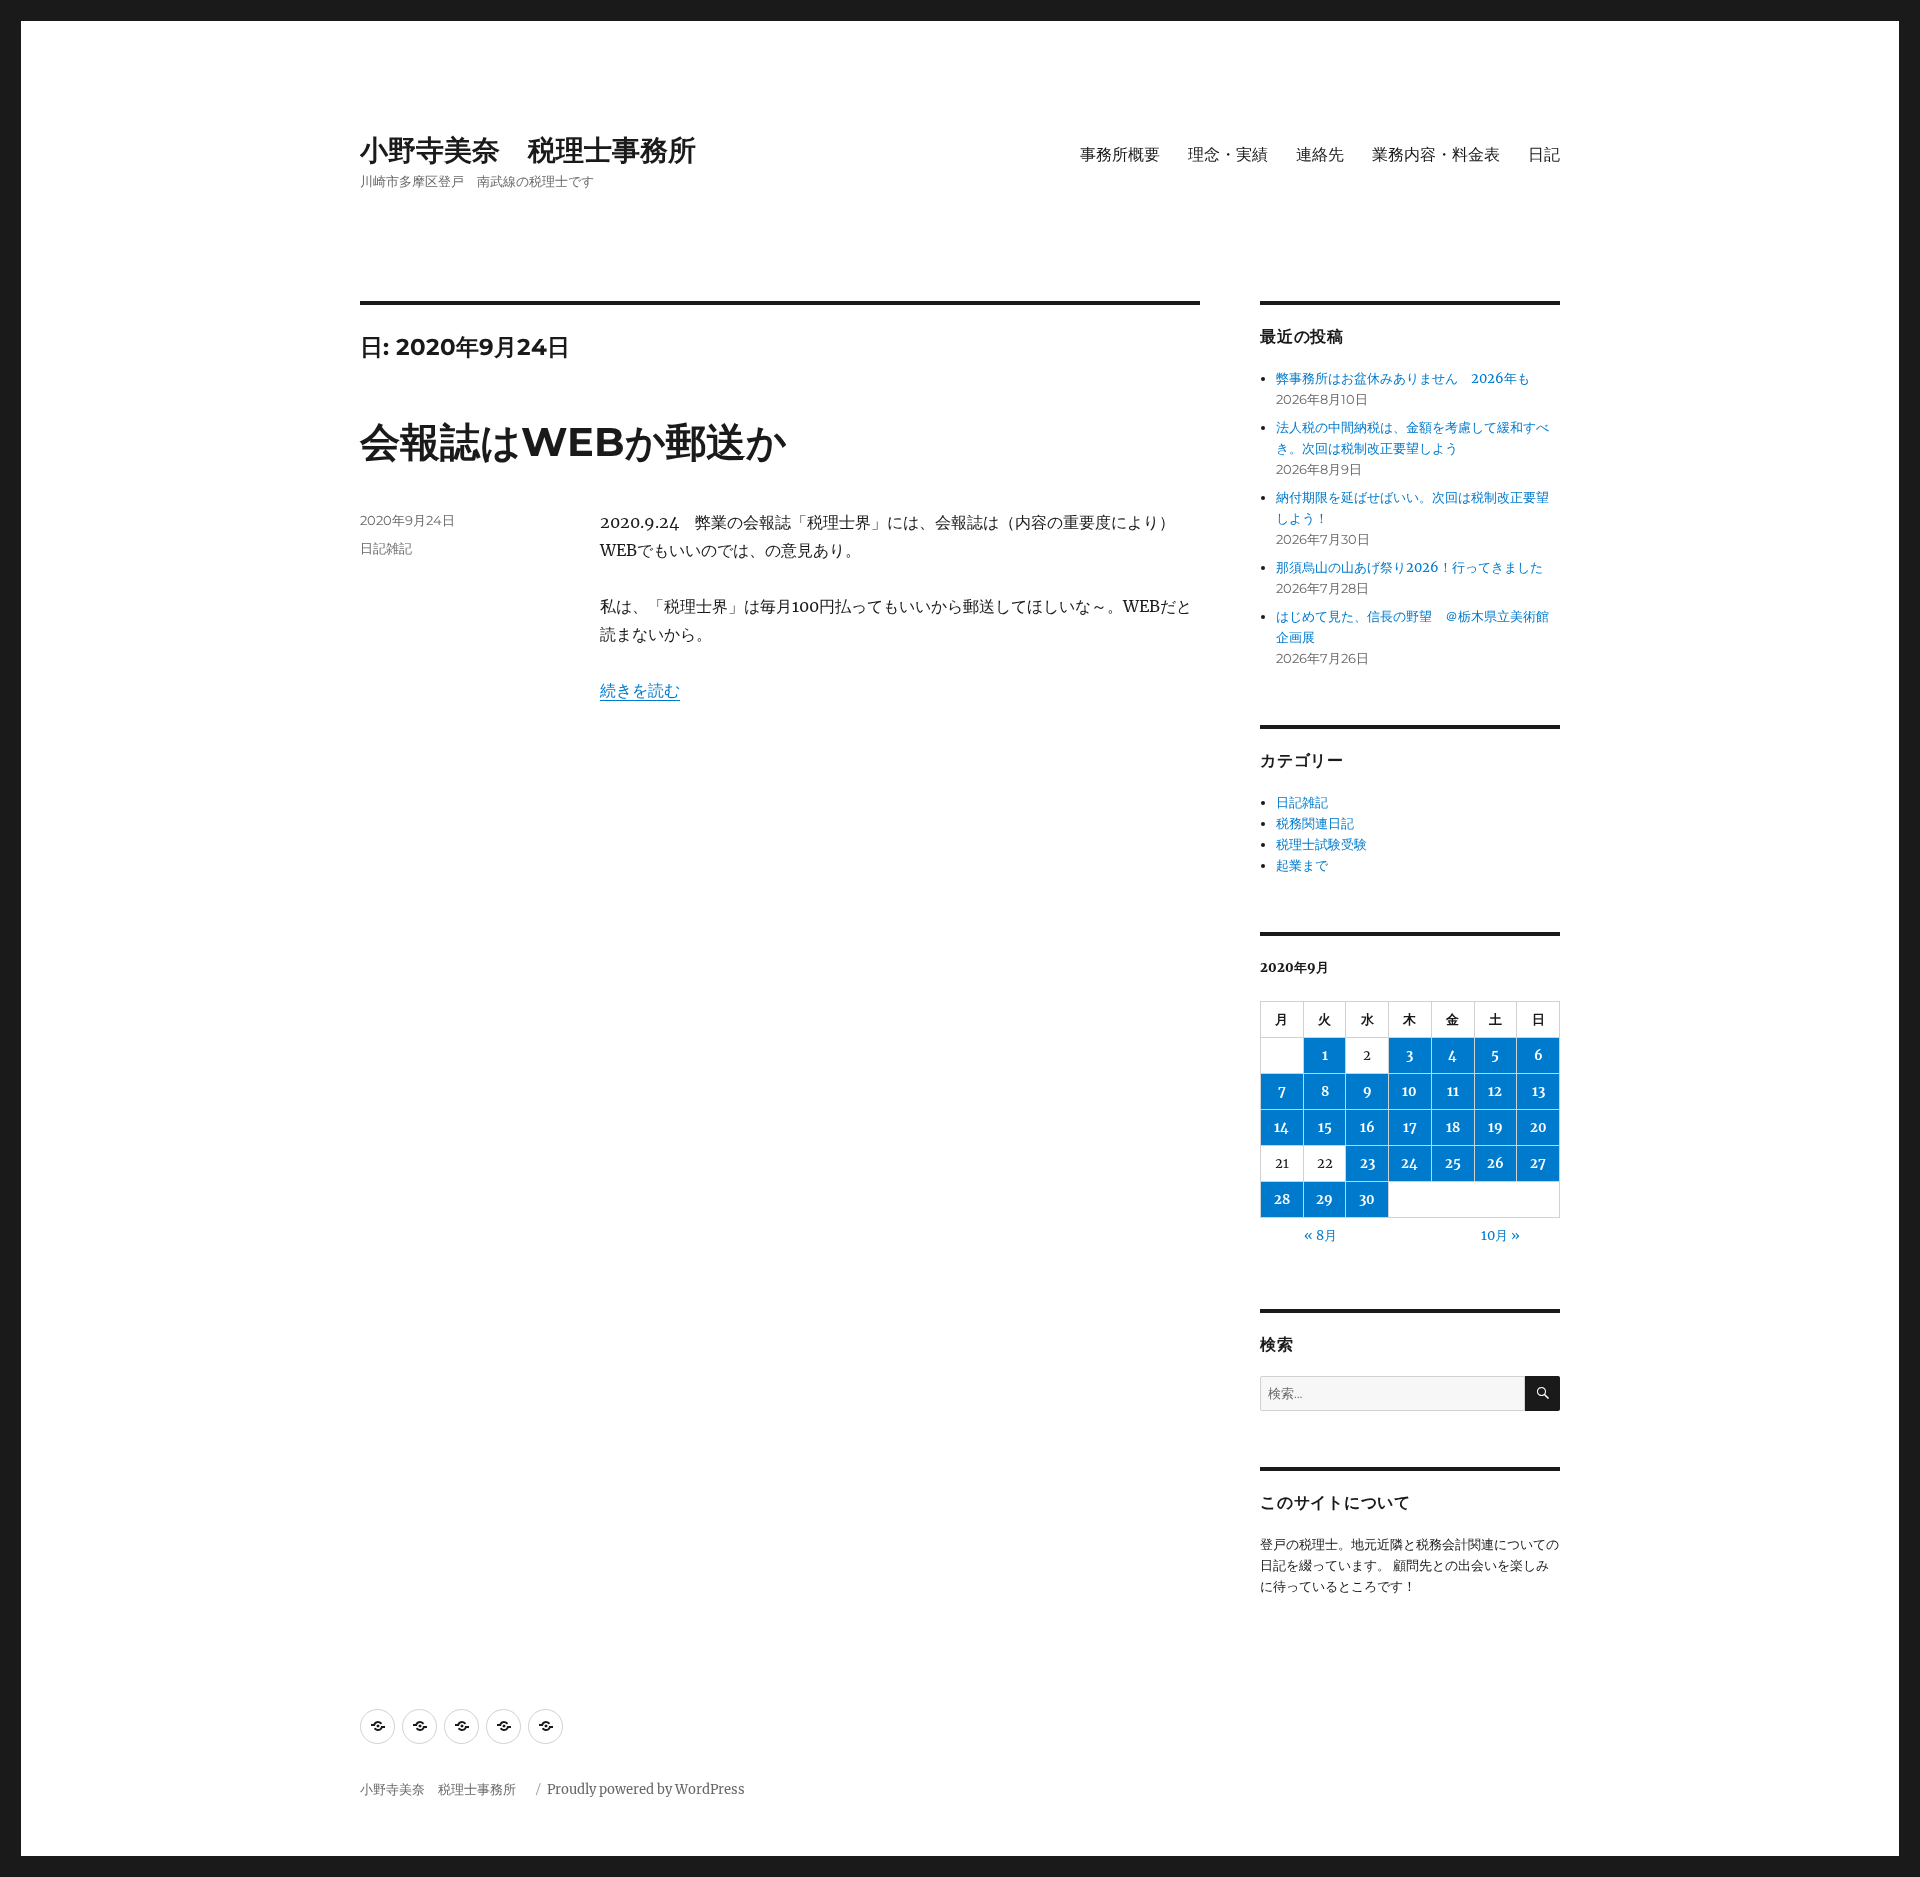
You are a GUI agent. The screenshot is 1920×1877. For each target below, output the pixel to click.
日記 (1544, 154)
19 (1495, 1127)
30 (1367, 1199)
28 (1282, 1199)
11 (1453, 1091)
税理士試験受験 (1321, 844)
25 (1453, 1163)
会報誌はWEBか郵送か (573, 441)
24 (1409, 1163)
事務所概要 (1120, 154)
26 (1495, 1163)
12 (1495, 1091)
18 (1453, 1127)
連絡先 (1320, 154)
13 (1538, 1091)
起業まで (1302, 865)
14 (1281, 1127)
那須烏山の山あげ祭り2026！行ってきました (1409, 567)
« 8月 (1320, 1235)
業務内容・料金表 (1436, 154)
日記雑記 (386, 548)
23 (1367, 1163)
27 (1538, 1163)
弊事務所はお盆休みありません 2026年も (1403, 378)
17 (1410, 1127)
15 (1325, 1127)
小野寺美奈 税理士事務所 (542, 150)
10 (1409, 1091)
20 (1538, 1127)
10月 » (1500, 1235)
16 (1367, 1127)
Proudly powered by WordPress (646, 1789)
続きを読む (640, 690)
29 (1324, 1199)
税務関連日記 (1315, 823)
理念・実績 (1228, 154)
